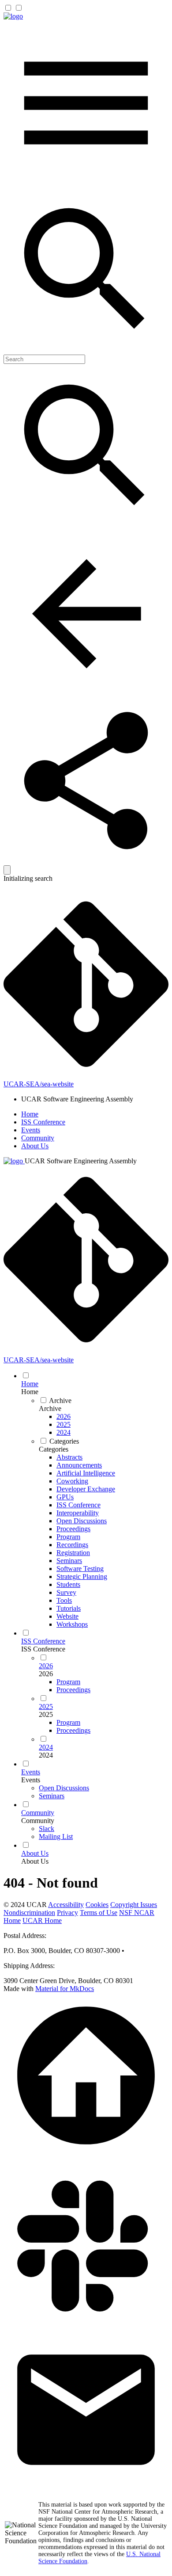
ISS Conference (43, 1122)
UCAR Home (42, 1921)
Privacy (67, 1913)
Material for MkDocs (65, 1989)
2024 (46, 1755)
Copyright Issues (134, 1905)
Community (38, 1138)
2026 (46, 1674)
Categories (54, 1449)
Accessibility (66, 1905)
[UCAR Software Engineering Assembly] (13, 16)
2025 (46, 1714)
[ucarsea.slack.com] (86, 2323)
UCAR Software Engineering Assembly (81, 1161)
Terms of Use (99, 1913)
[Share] (86, 861)
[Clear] (7, 870)
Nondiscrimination (29, 1913)
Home (30, 1114)
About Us (35, 1146)
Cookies (97, 1905)
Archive (50, 1408)
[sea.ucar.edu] (86, 2156)
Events (31, 1130)
